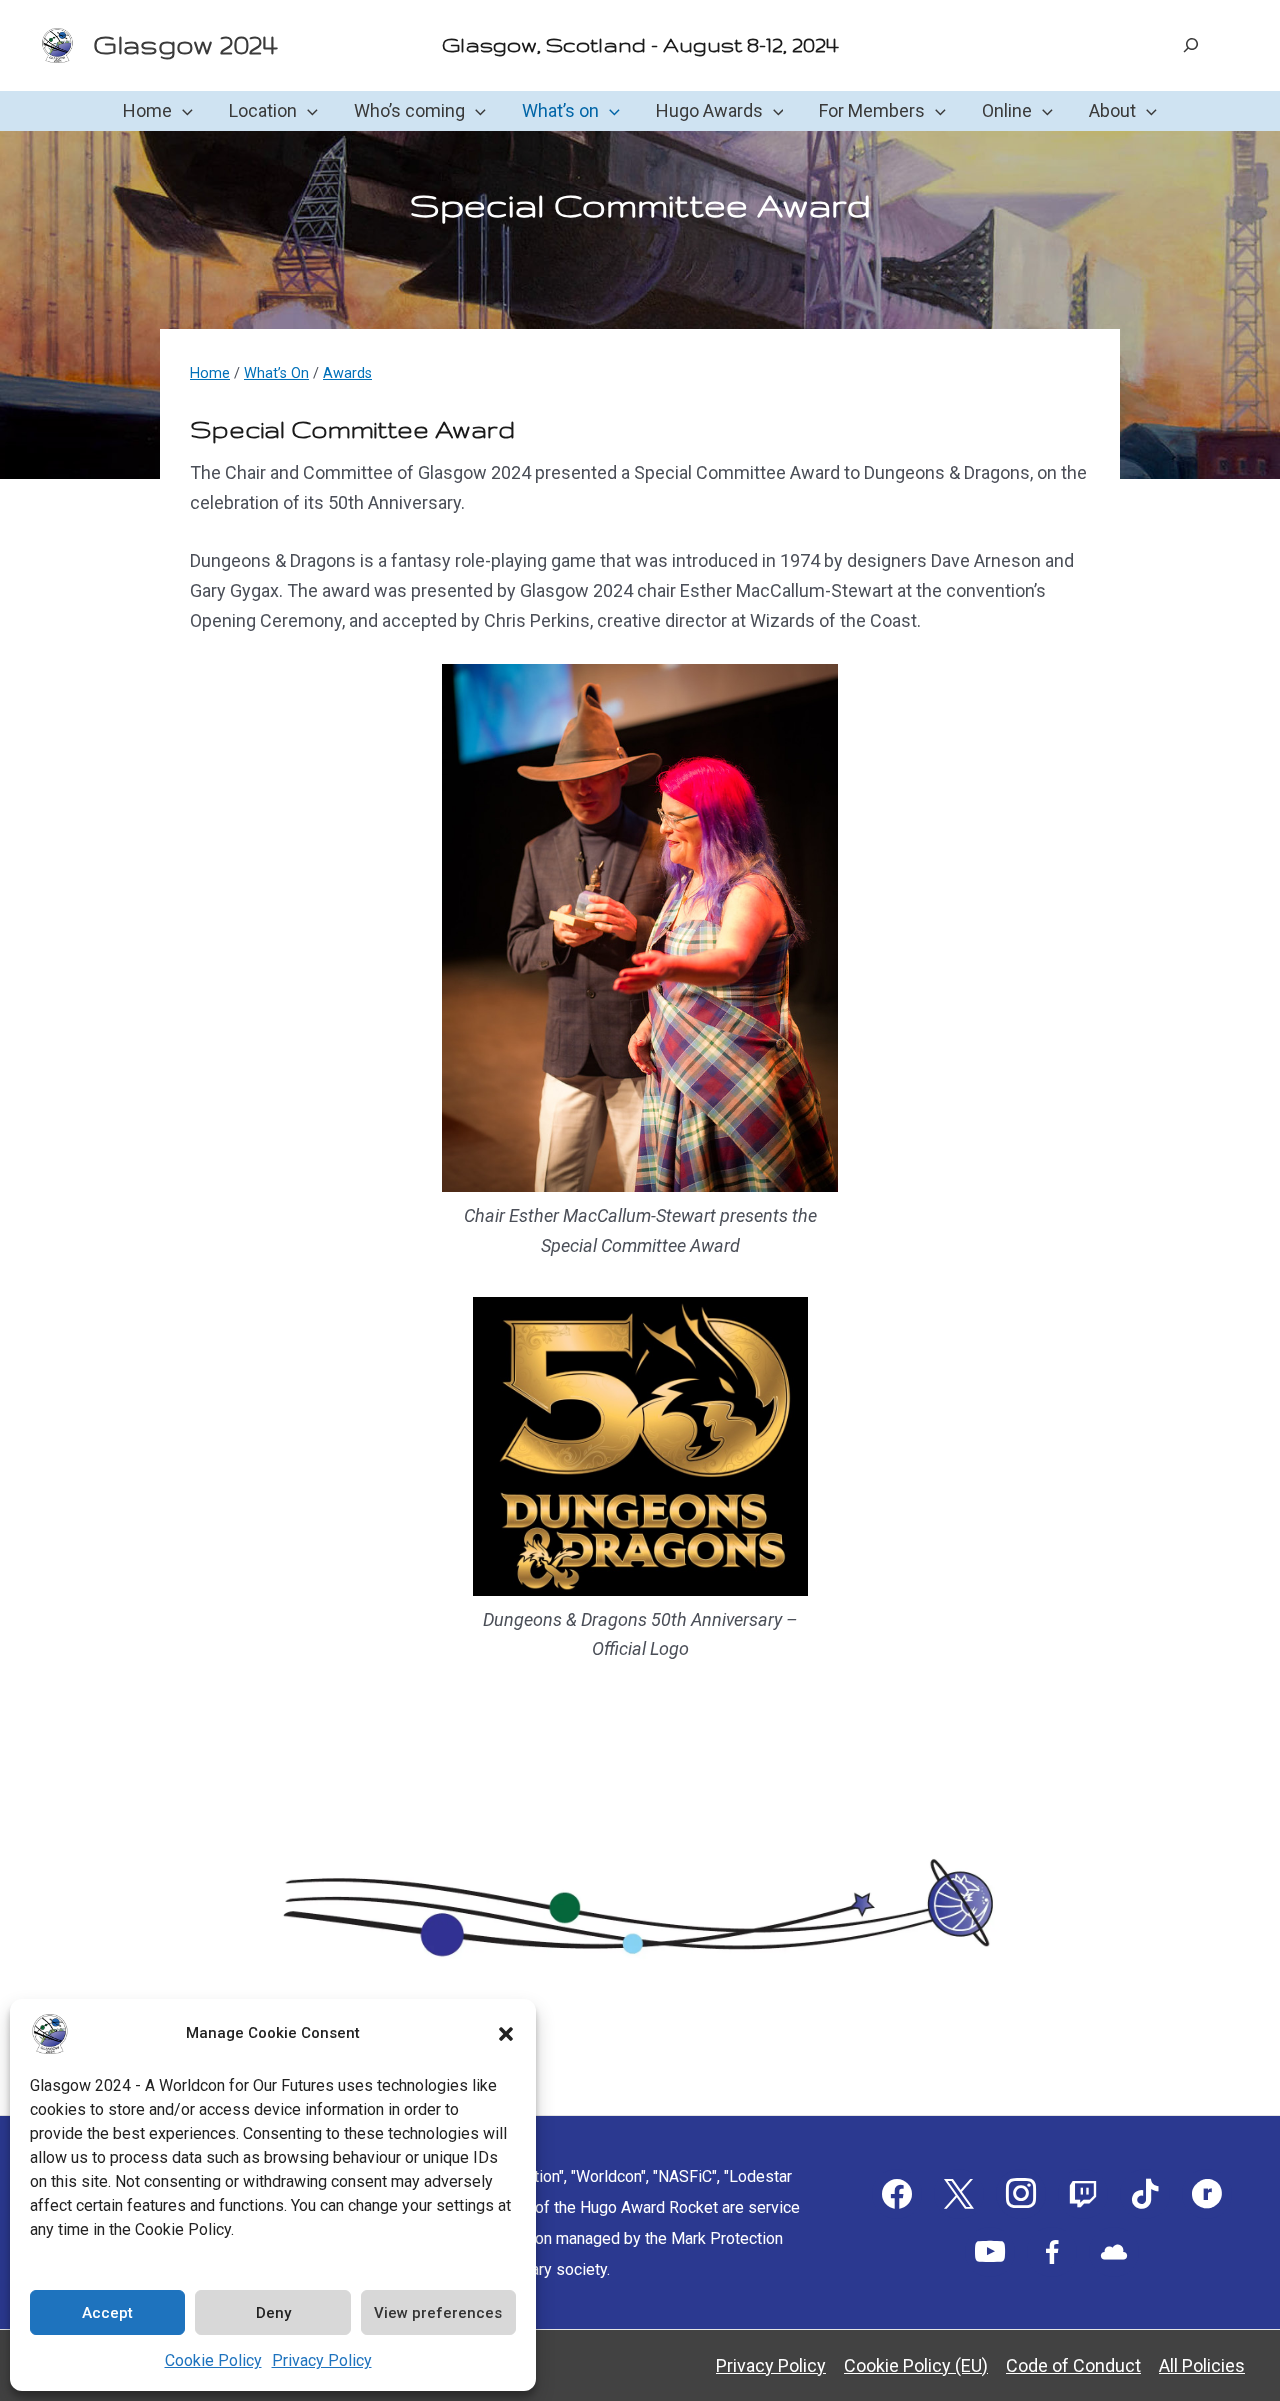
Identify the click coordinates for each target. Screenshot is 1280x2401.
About (1112, 110)
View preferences (438, 2313)
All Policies (1202, 2365)
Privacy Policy (322, 2360)
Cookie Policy (213, 2360)
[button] (506, 2034)
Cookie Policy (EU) (916, 2365)
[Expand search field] (1191, 45)
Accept (107, 2313)
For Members (872, 110)
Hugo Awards (709, 110)
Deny (273, 2313)
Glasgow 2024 (185, 44)
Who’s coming (409, 110)
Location (263, 110)
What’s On (276, 373)
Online (1007, 110)
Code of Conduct (1073, 2365)
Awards (347, 373)
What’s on (560, 110)
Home (147, 110)
